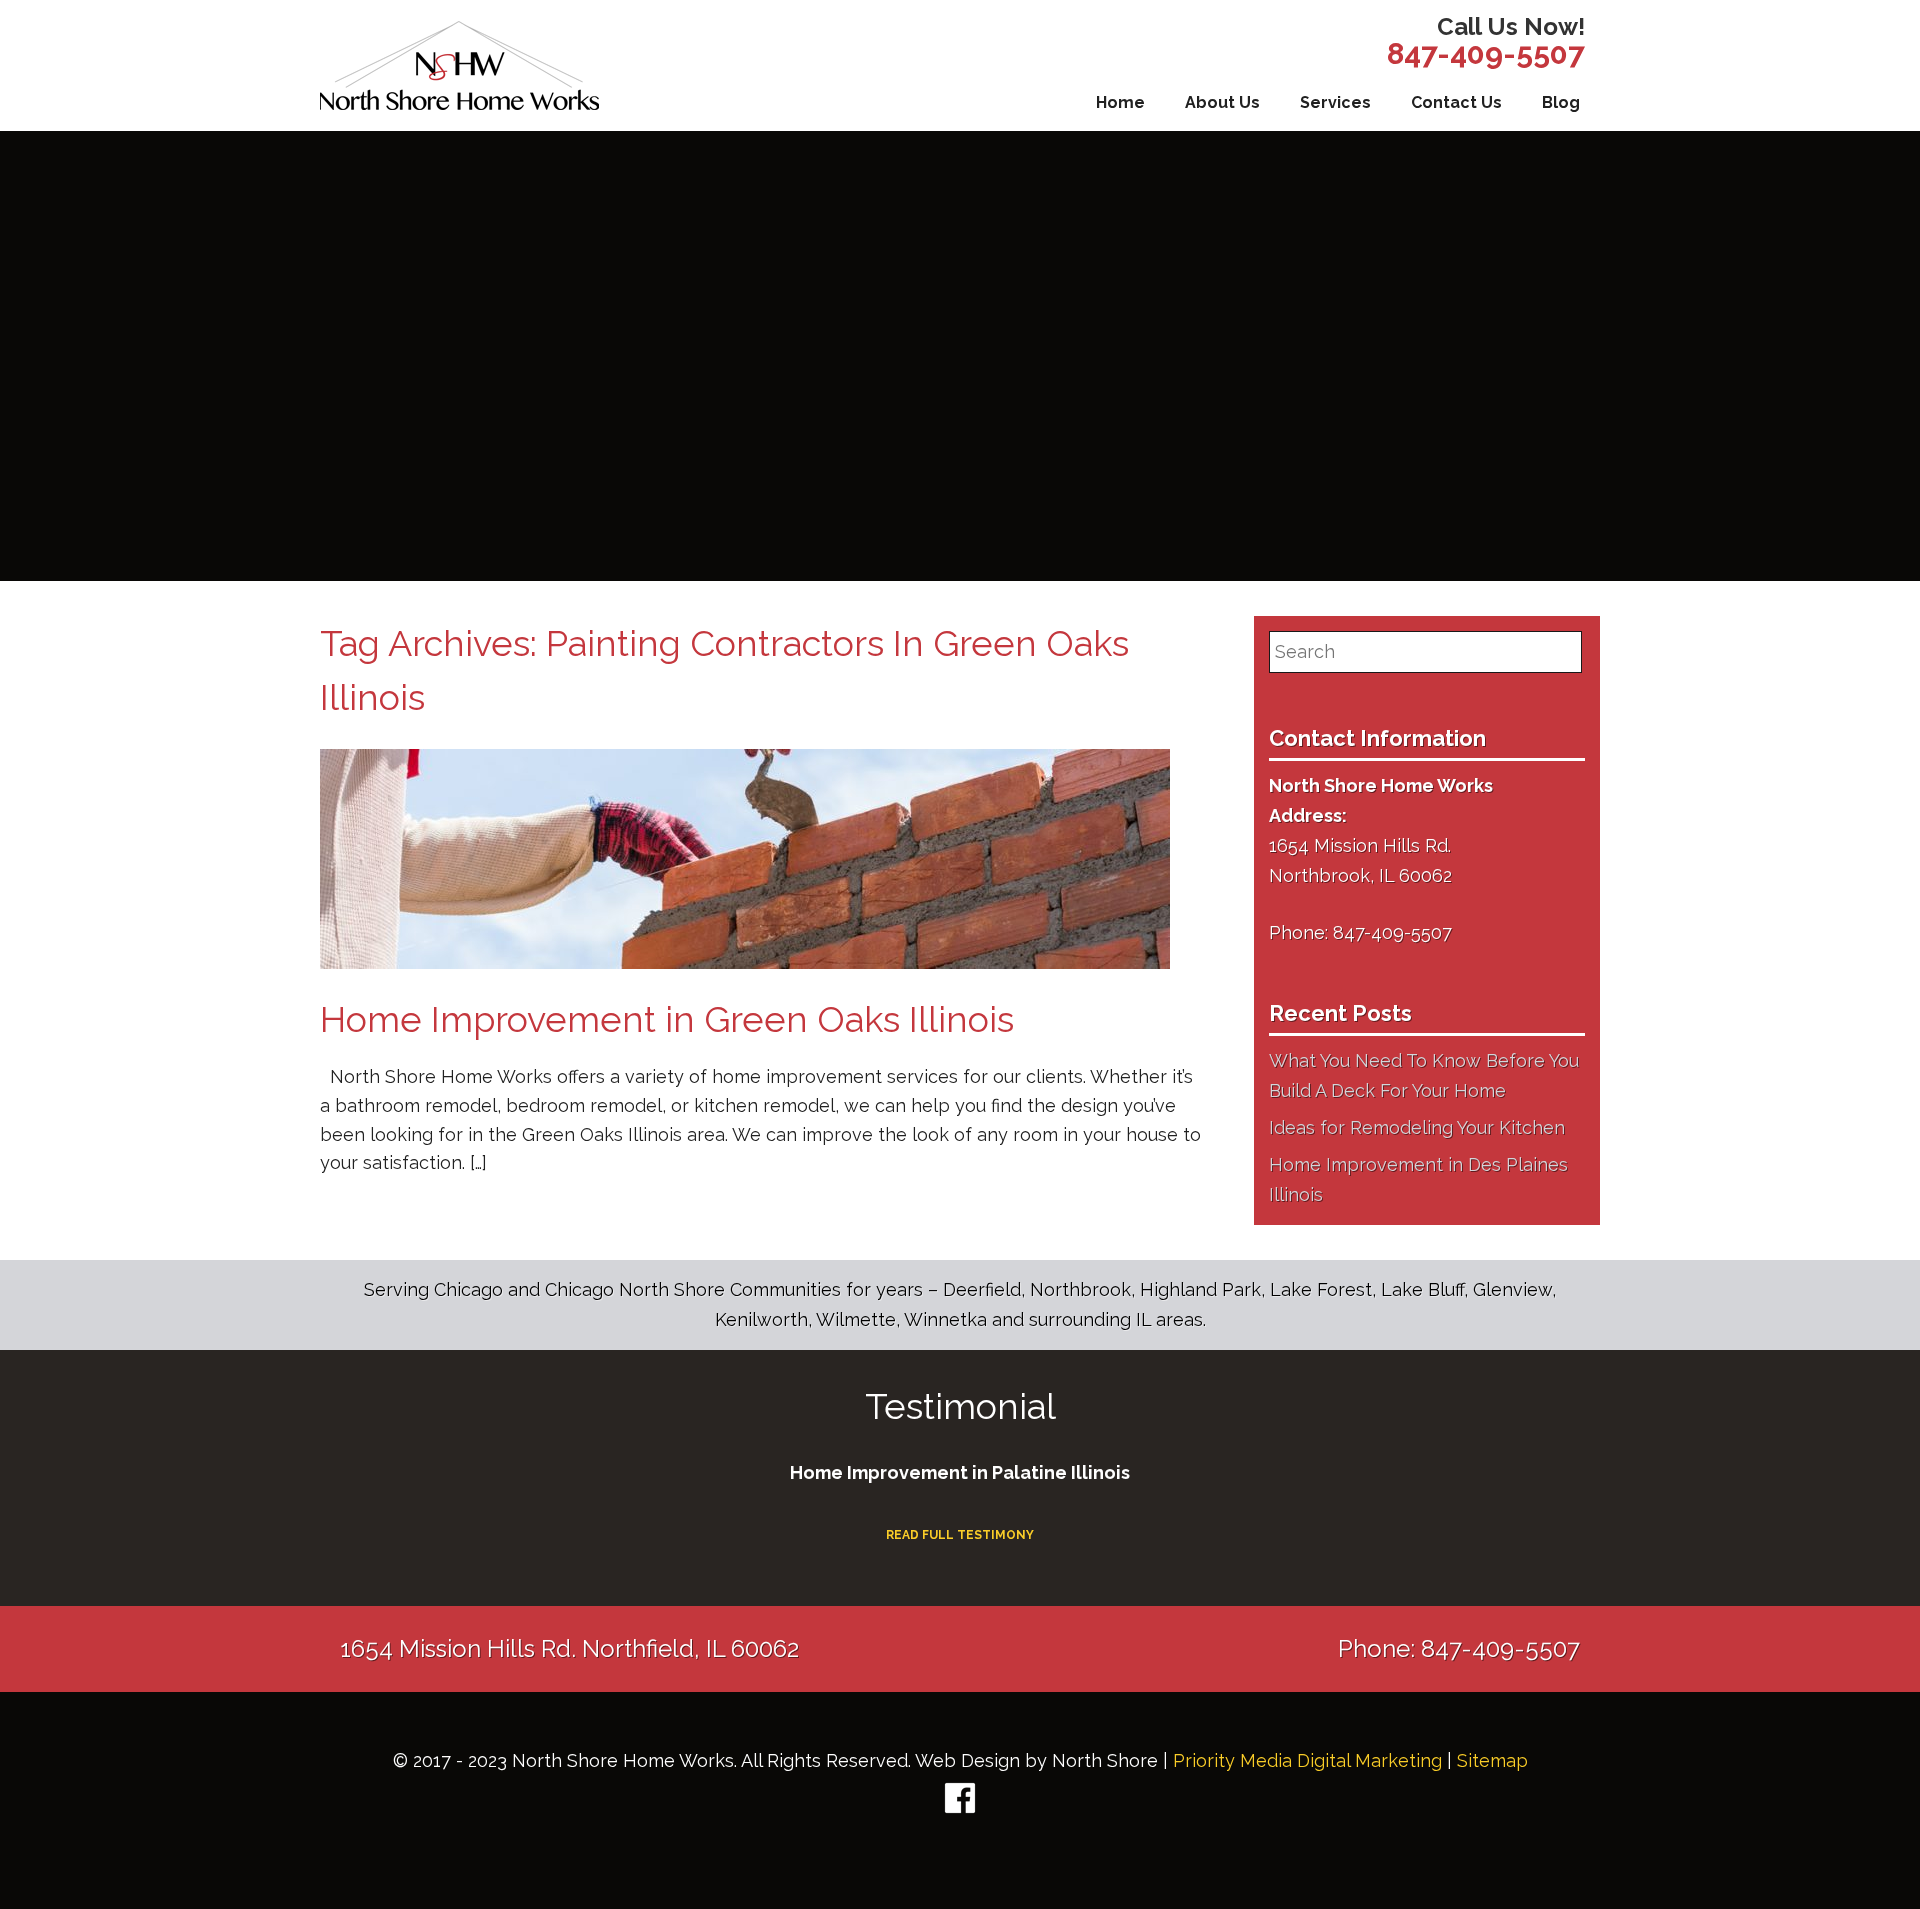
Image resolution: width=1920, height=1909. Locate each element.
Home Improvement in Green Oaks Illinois (667, 1019)
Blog (1561, 102)
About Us (1222, 102)
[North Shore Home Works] (459, 65)
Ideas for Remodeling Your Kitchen (1417, 1127)
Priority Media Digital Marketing (1307, 1760)
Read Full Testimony (960, 1535)
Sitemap (1492, 1760)
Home (1120, 102)
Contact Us (1456, 102)
